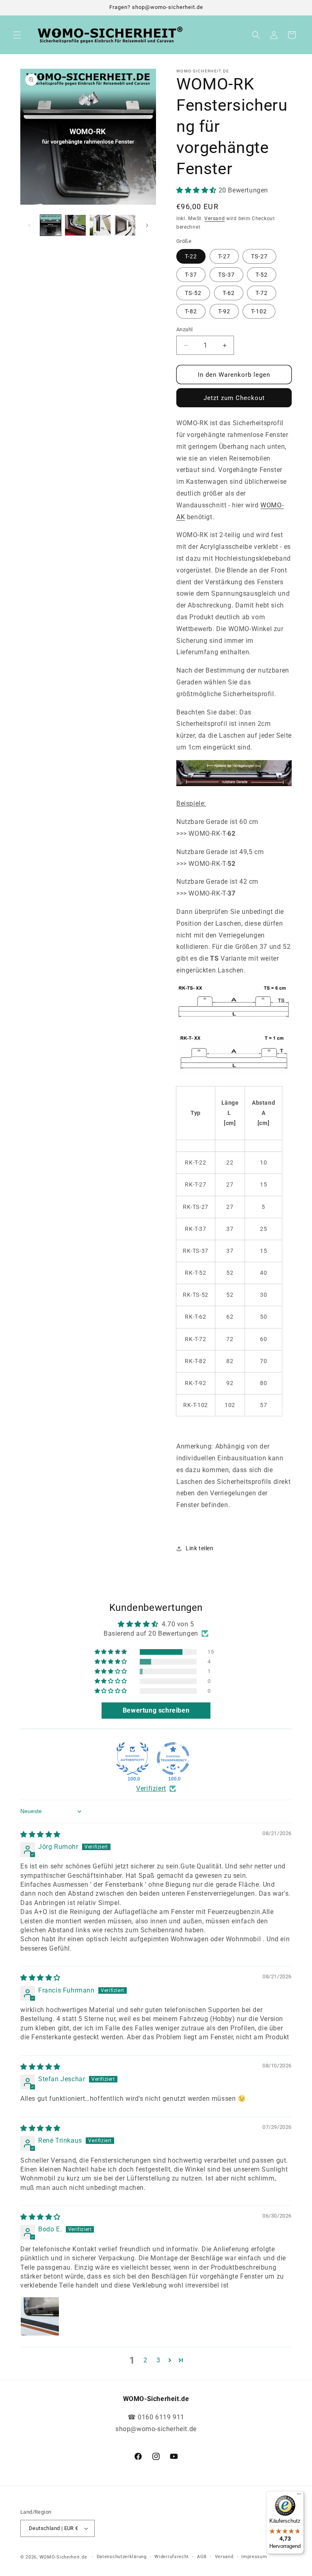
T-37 (191, 275)
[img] (40, 1834)
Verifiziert (151, 1788)
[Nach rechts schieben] (147, 225)
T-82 (191, 311)
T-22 (191, 256)
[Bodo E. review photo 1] (40, 2316)
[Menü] (299, 2496)
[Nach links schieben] (29, 225)
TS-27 (259, 256)
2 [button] (145, 2360)
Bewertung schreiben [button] (156, 1710)
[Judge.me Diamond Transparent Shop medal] (173, 1759)
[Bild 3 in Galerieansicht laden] (100, 225)
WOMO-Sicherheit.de (63, 2557)
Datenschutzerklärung (122, 2557)
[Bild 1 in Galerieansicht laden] (51, 225)
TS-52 (193, 293)
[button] (17, 35)
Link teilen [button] (200, 1548)
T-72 (262, 293)
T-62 (229, 293)
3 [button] (158, 2360)
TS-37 (226, 275)
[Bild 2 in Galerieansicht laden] (75, 225)
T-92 (224, 311)
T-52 (262, 275)
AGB (202, 2557)
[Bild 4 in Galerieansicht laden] (125, 225)
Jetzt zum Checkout (234, 398)
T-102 (259, 311)
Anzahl (184, 329)
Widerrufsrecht (172, 2557)
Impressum (254, 2557)
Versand (214, 218)
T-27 (224, 256)
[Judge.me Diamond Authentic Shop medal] (132, 1759)
